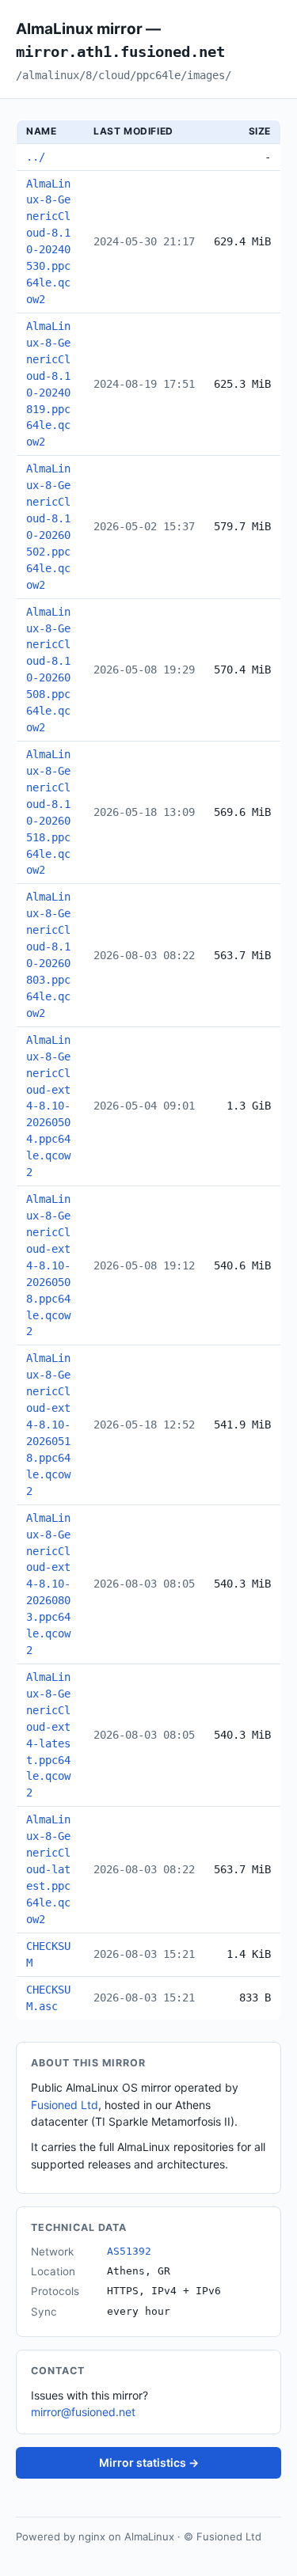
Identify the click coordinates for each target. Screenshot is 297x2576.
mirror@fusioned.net (83, 2412)
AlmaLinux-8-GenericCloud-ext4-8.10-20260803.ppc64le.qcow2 (48, 1584)
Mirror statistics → (149, 2462)
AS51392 (129, 2251)
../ (36, 157)
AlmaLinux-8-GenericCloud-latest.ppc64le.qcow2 (48, 1869)
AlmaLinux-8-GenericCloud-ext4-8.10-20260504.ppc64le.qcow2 (48, 1106)
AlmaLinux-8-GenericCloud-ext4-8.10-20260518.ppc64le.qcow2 (48, 1424)
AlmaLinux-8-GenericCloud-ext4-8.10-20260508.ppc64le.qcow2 (48, 1265)
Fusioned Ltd (65, 2105)
